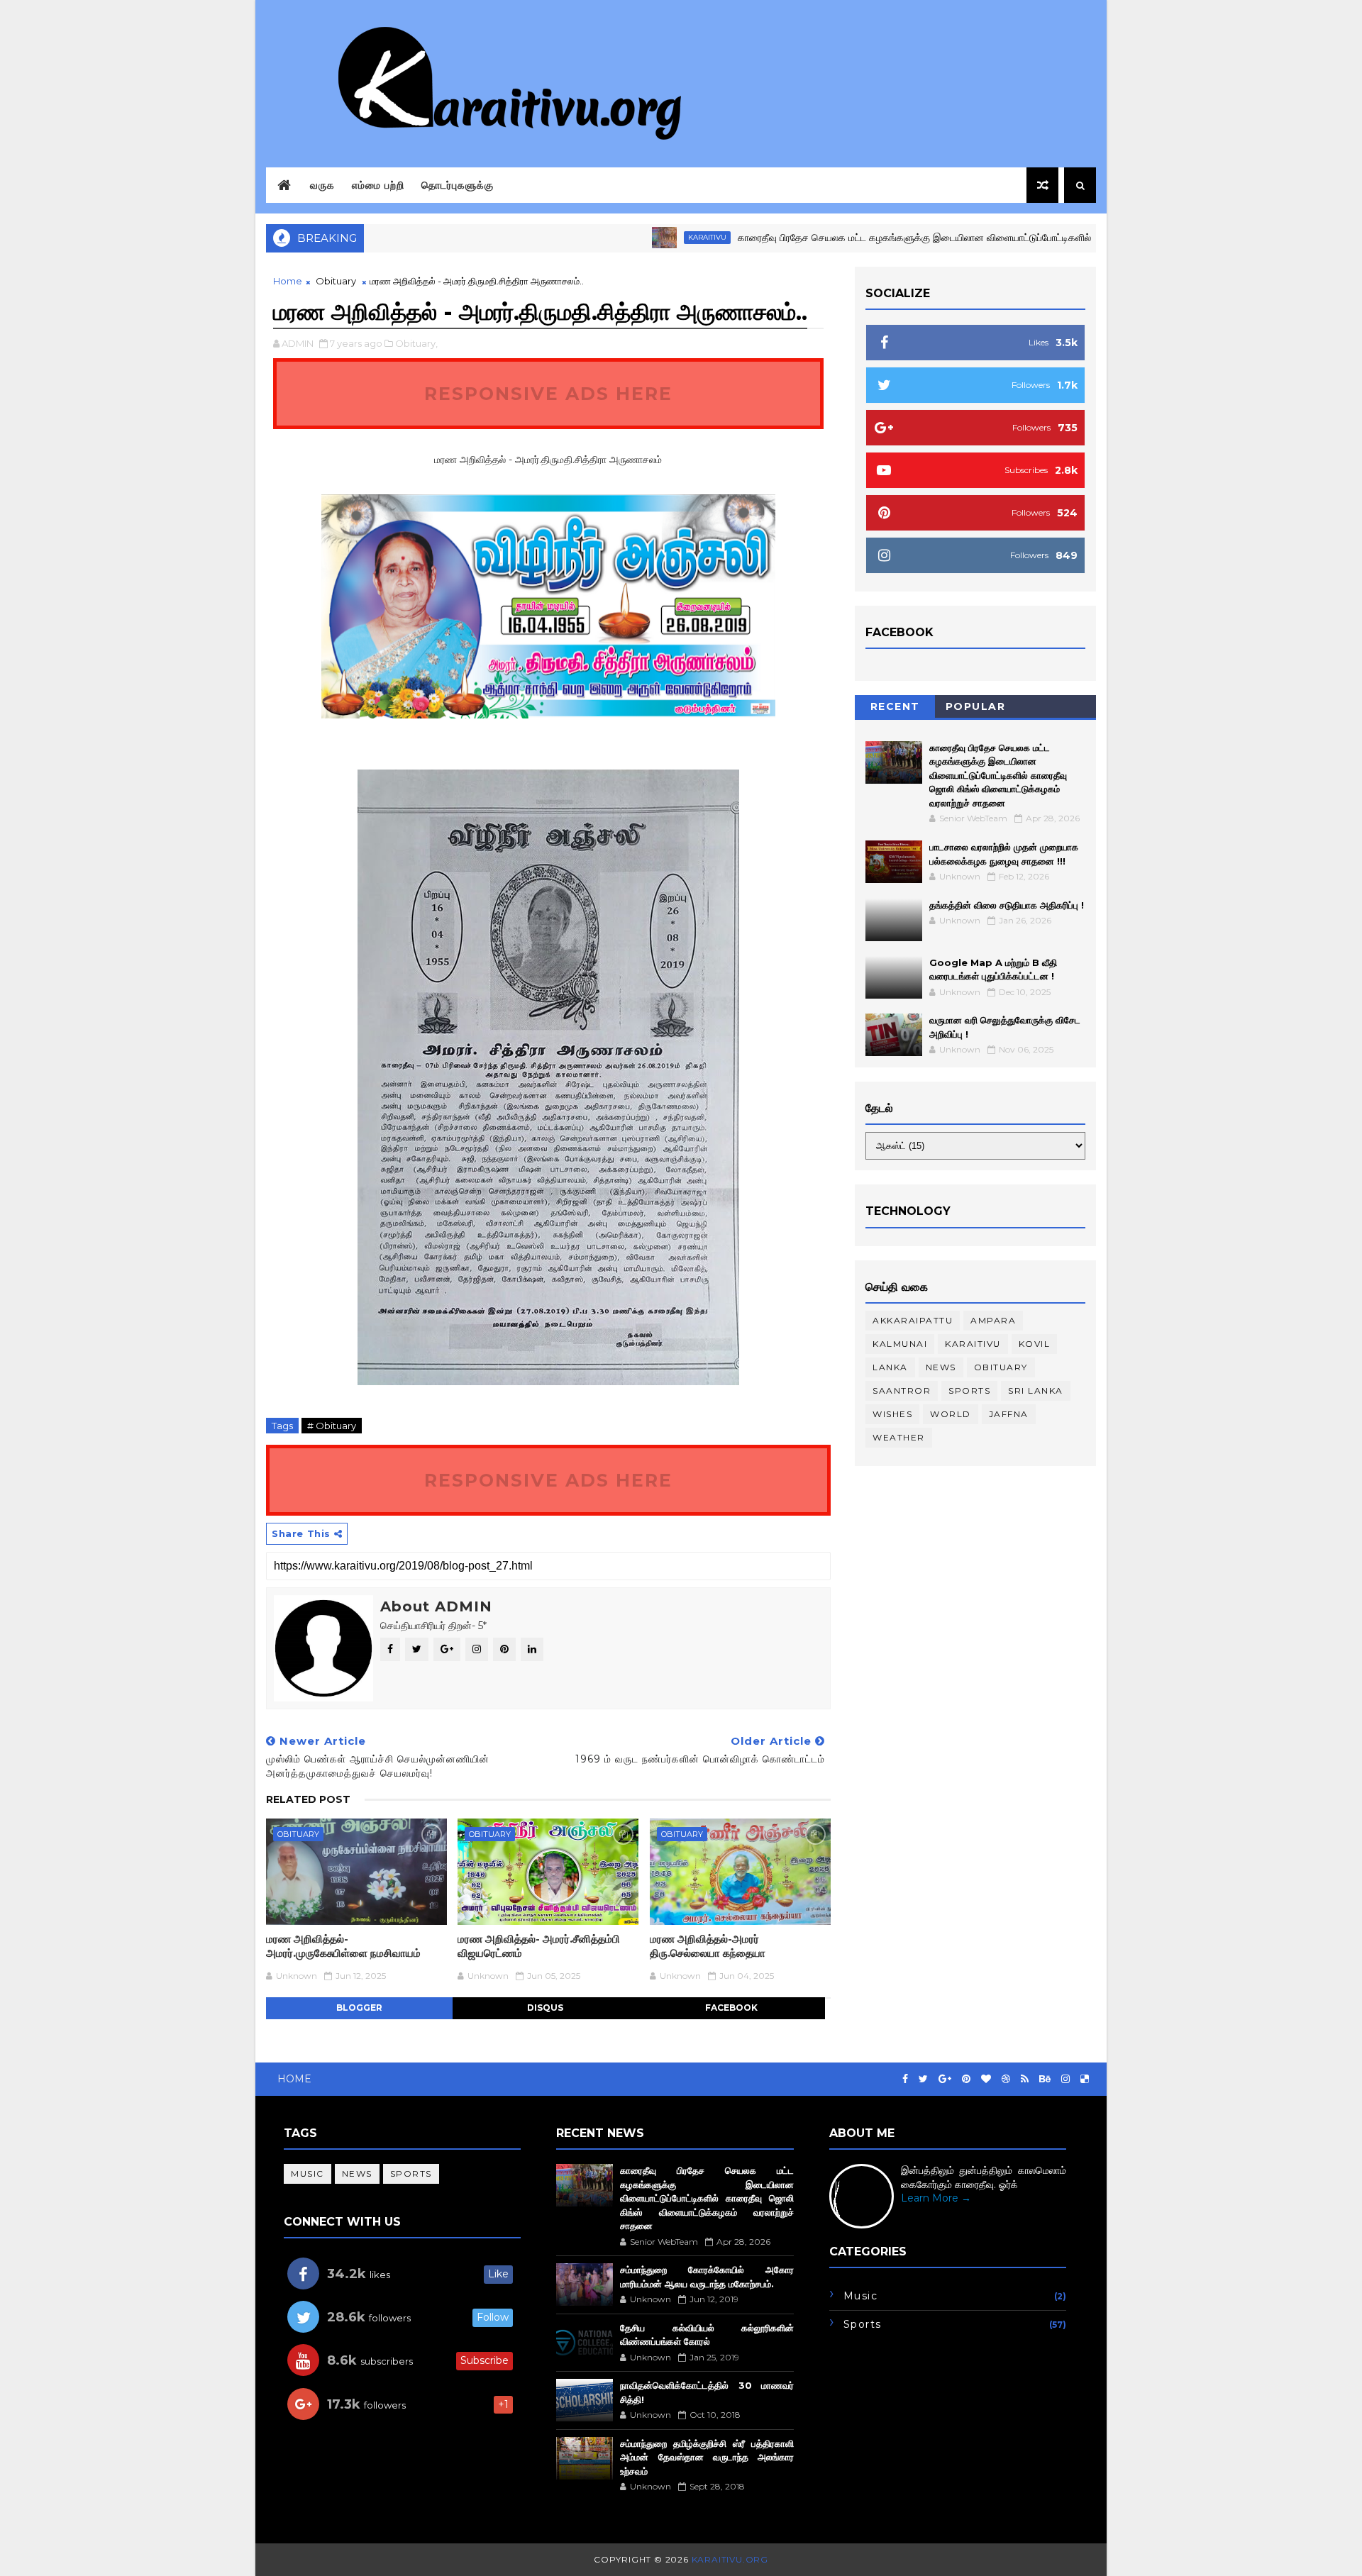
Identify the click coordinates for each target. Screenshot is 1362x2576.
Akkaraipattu (913, 1320)
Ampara (993, 1320)
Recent (895, 706)
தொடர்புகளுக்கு (458, 185)
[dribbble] (1006, 2079)
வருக (322, 185)
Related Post (308, 1799)
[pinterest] (966, 2079)
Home (288, 281)
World (951, 1414)
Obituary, (416, 343)
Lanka (890, 1367)
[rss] (1025, 2079)
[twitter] (923, 2079)
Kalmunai (900, 1344)
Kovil (1035, 1344)
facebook (731, 2008)
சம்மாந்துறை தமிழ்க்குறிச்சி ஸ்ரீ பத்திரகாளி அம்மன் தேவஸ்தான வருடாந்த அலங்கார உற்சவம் (707, 2457)
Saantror (902, 1390)
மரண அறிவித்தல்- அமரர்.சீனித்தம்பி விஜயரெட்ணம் (539, 1946)
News (941, 1367)
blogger (359, 2008)
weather (899, 1437)
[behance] (1045, 2079)
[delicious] (1085, 2079)
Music (308, 2173)
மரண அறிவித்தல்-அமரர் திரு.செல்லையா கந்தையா (708, 1946)
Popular (976, 706)
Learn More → (936, 2198)
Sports (969, 1390)
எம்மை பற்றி (378, 185)
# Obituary (332, 1426)
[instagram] (1065, 2079)
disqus (545, 2008)
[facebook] (905, 2079)
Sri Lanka (1036, 1390)
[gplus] (945, 2079)
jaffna (1009, 1414)
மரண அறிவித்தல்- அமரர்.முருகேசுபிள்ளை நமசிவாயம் (343, 1946)
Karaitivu (640, 237)
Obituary (336, 281)
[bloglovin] (986, 2079)
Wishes (892, 1414)
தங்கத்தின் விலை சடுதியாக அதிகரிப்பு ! (1007, 905)
